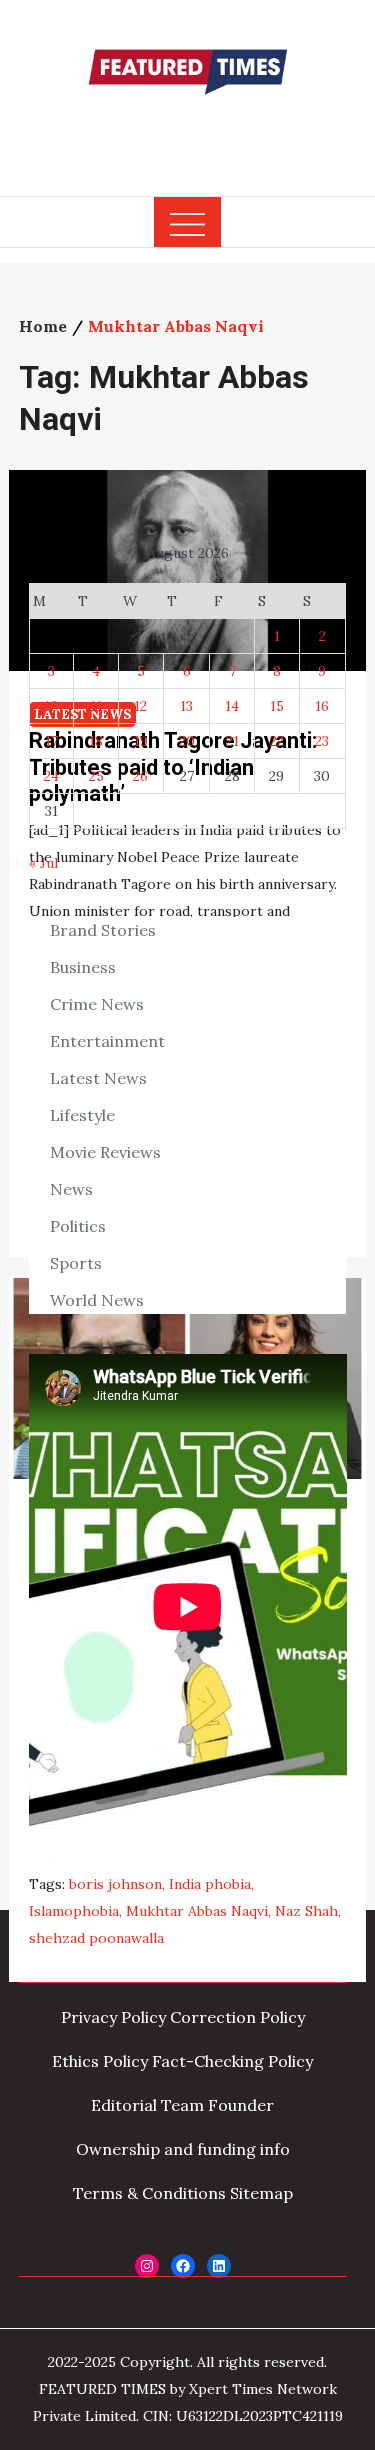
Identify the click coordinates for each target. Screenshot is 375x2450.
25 (96, 776)
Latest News (98, 1078)
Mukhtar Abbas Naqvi (197, 1911)
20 (187, 741)
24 (51, 776)
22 (277, 741)
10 (51, 706)
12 (140, 706)
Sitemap (261, 2193)
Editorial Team (147, 2105)
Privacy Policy (113, 2017)
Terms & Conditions (149, 2193)
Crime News (97, 1004)
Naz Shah (306, 1911)
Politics (78, 1226)
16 (322, 706)
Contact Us (263, 1973)
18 (96, 741)
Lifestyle (82, 1115)
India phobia (210, 1884)
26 (140, 776)
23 (322, 741)
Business (83, 967)
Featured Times (188, 133)
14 (232, 706)
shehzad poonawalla (96, 1938)
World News (97, 1300)
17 (51, 741)
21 (232, 741)
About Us (94, 1973)
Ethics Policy (100, 2061)
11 (96, 706)
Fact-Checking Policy (232, 2061)
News (71, 1189)
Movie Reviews (105, 1152)
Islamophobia (74, 1911)
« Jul (43, 863)
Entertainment (107, 1041)
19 (141, 741)
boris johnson (115, 1884)
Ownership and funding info (183, 2149)
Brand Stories (103, 930)
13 (186, 706)
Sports (76, 1263)
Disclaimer (174, 1973)
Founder (241, 2105)
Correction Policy (237, 2017)
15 (277, 706)
